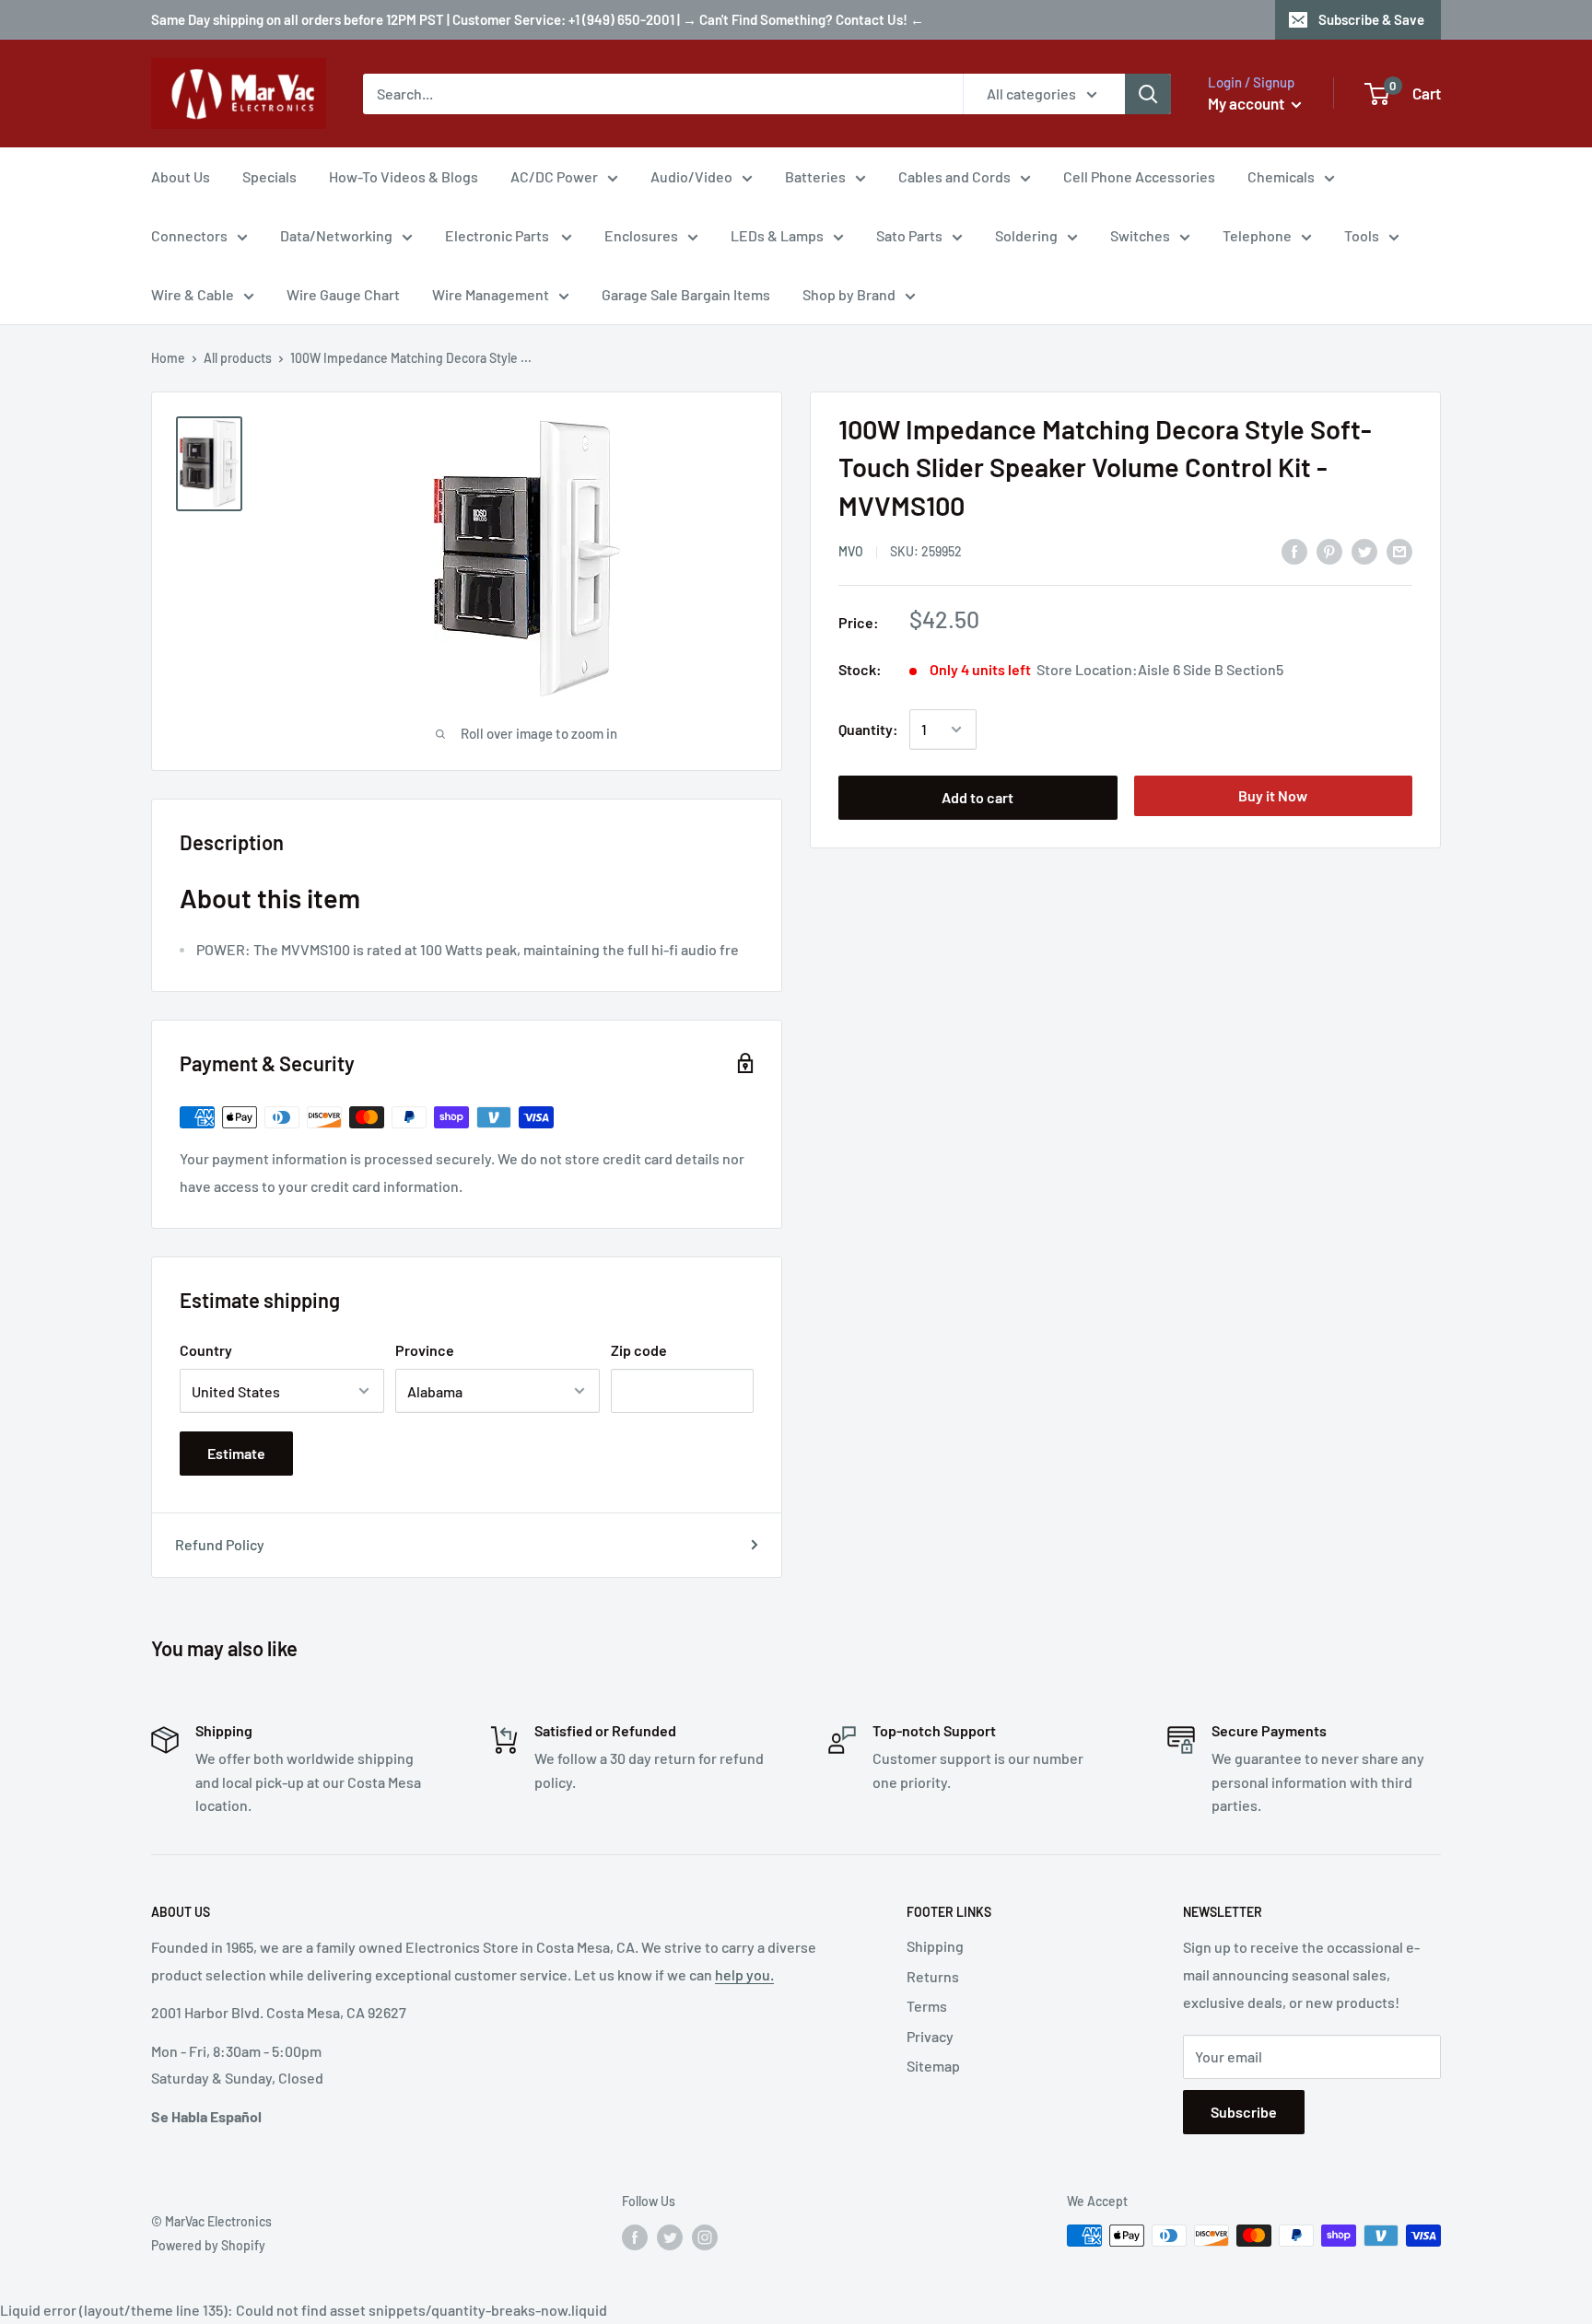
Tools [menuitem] (1362, 235)
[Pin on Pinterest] (1329, 550)
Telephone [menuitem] (1257, 235)
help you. (744, 1974)
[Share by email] (1399, 550)
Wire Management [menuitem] (491, 294)
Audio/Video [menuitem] (691, 176)
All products (238, 358)
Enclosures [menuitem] (641, 235)
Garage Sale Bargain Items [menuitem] (686, 294)
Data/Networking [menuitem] (336, 235)
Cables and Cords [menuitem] (954, 176)
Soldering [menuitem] (1026, 235)
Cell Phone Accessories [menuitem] (1139, 176)
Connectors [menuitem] (189, 235)
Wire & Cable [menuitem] (193, 294)
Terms (927, 2006)
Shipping (935, 1946)
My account (1247, 103)
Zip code (639, 1350)
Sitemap (933, 2066)
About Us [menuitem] (181, 176)
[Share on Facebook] (1294, 550)
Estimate (236, 1453)
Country (206, 1350)
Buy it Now (1273, 795)
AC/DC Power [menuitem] (554, 176)
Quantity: (868, 729)
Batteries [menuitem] (815, 176)
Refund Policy (220, 1544)
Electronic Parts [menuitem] (498, 235)
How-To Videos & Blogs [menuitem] (404, 176)
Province (425, 1350)
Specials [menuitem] (269, 176)
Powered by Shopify (208, 2245)
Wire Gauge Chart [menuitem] (343, 294)
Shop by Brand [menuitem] (849, 294)
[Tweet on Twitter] (1364, 550)
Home (168, 358)
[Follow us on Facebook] (635, 2237)
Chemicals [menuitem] (1281, 176)
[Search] (1148, 94)
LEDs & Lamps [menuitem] (777, 235)
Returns (933, 1976)
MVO (851, 551)
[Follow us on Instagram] (705, 2237)
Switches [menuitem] (1140, 235)
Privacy (930, 2036)
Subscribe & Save (1371, 19)
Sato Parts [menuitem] (909, 235)
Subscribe (1244, 2112)
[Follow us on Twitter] (670, 2237)
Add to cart (977, 797)
